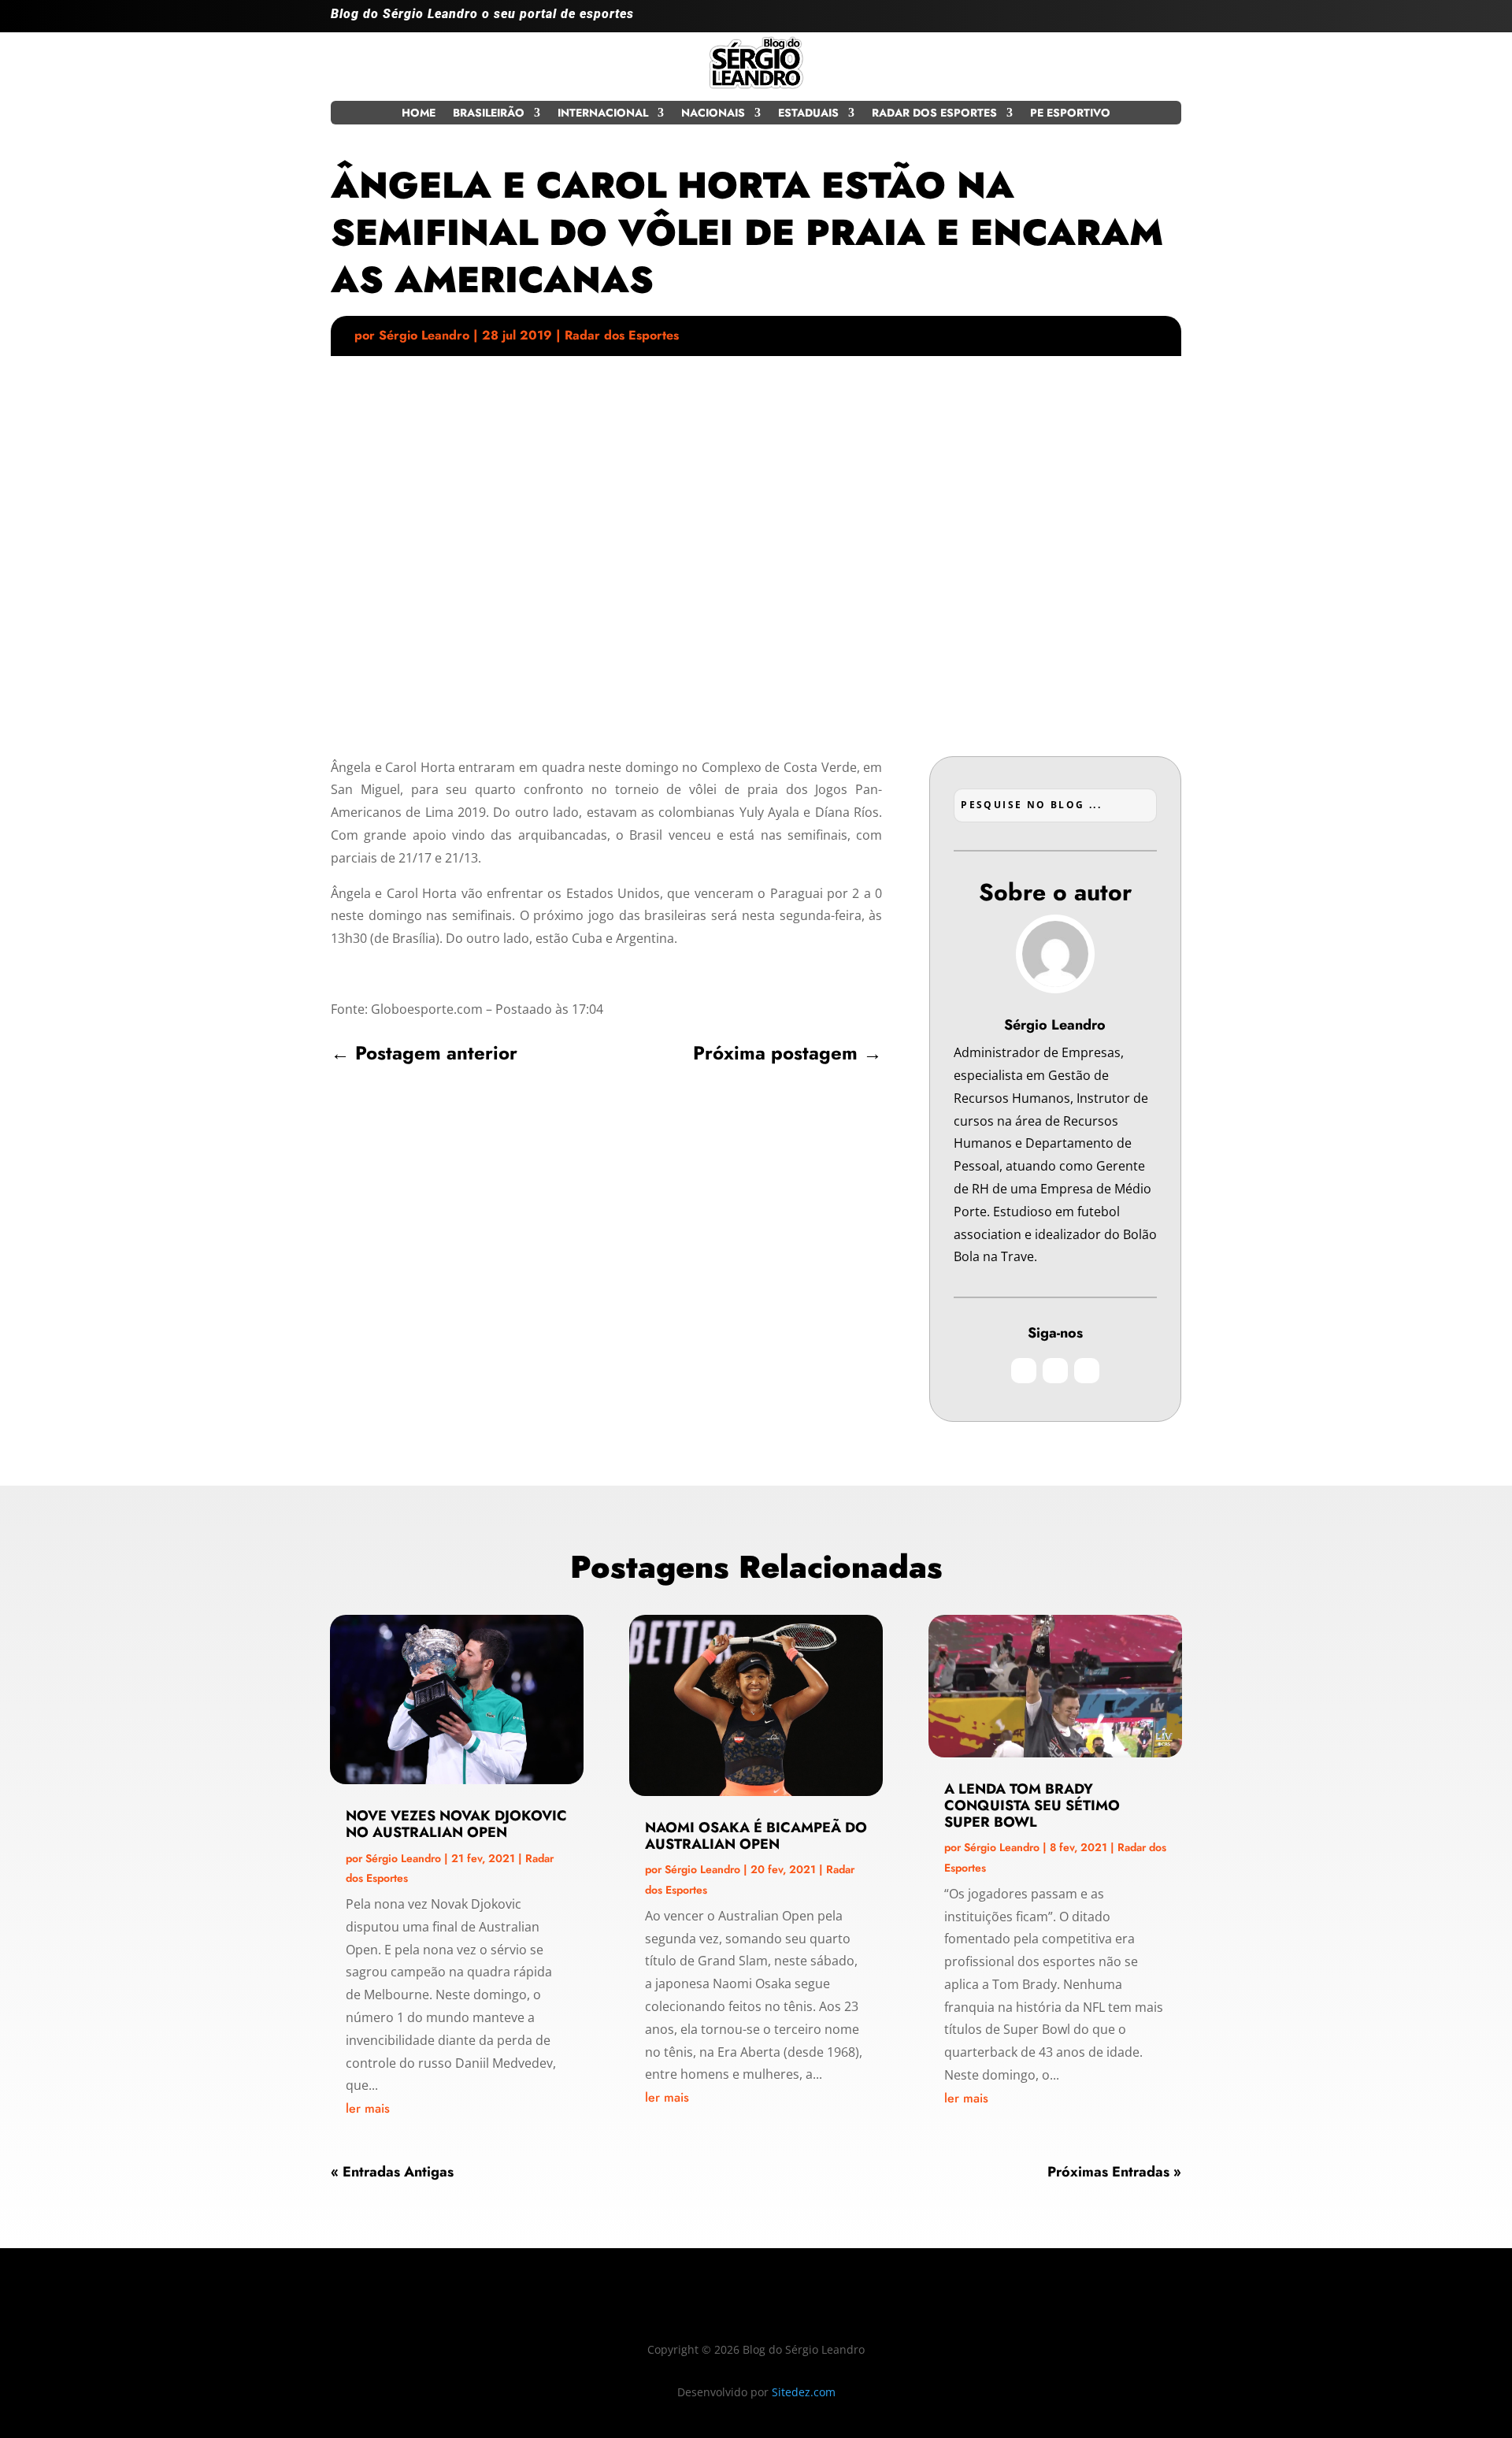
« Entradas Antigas (392, 2172)
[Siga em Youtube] (1169, 20)
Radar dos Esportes (934, 114)
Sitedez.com (804, 2392)
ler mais (368, 2108)
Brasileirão (489, 114)
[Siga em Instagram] (1106, 20)
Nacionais (713, 114)
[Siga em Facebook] (1137, 20)
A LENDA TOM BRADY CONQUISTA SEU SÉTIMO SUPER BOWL (1032, 1805)
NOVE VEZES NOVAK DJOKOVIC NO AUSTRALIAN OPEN (456, 1824)
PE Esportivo (1070, 114)
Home (419, 114)
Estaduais (808, 114)
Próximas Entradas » (1114, 2172)
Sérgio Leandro (424, 335)
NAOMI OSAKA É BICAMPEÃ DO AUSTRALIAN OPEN (756, 1836)
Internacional (603, 114)
